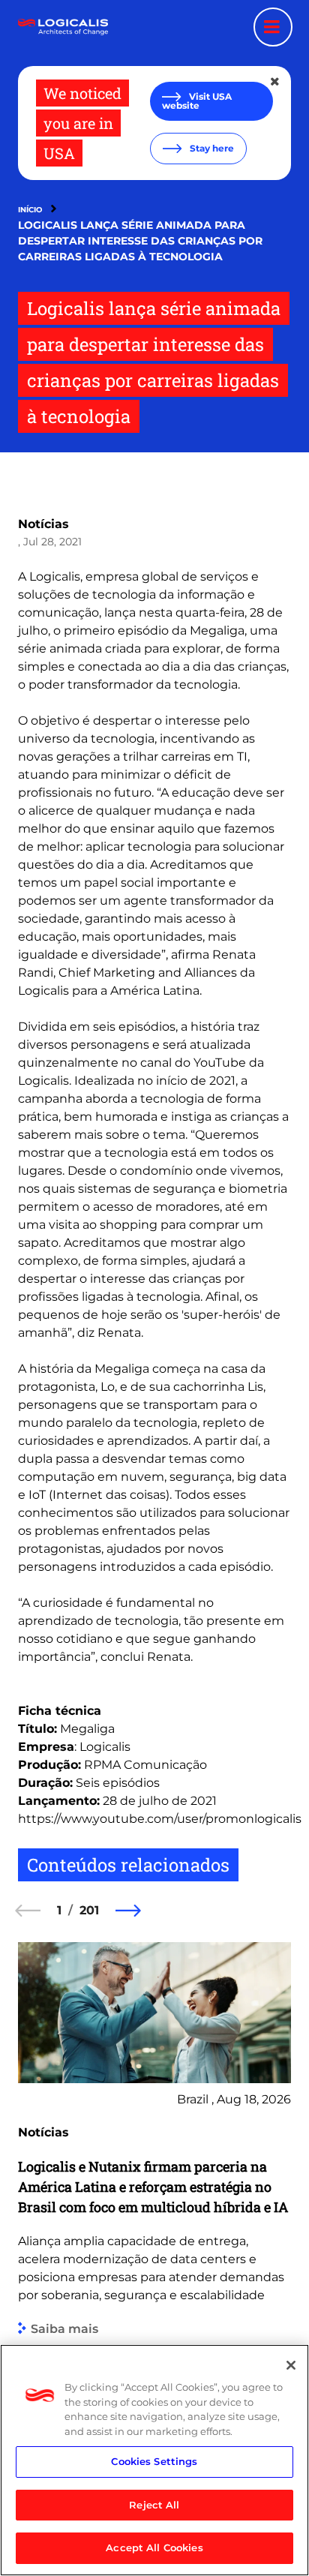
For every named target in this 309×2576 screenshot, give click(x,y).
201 (89, 1910)
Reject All (154, 2505)
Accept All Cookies (154, 2547)
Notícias (43, 524)
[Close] (291, 2365)
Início (30, 210)
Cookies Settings (154, 2461)
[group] (154, 2195)
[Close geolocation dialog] (276, 82)
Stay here (211, 148)
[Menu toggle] (273, 27)
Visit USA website (197, 101)
